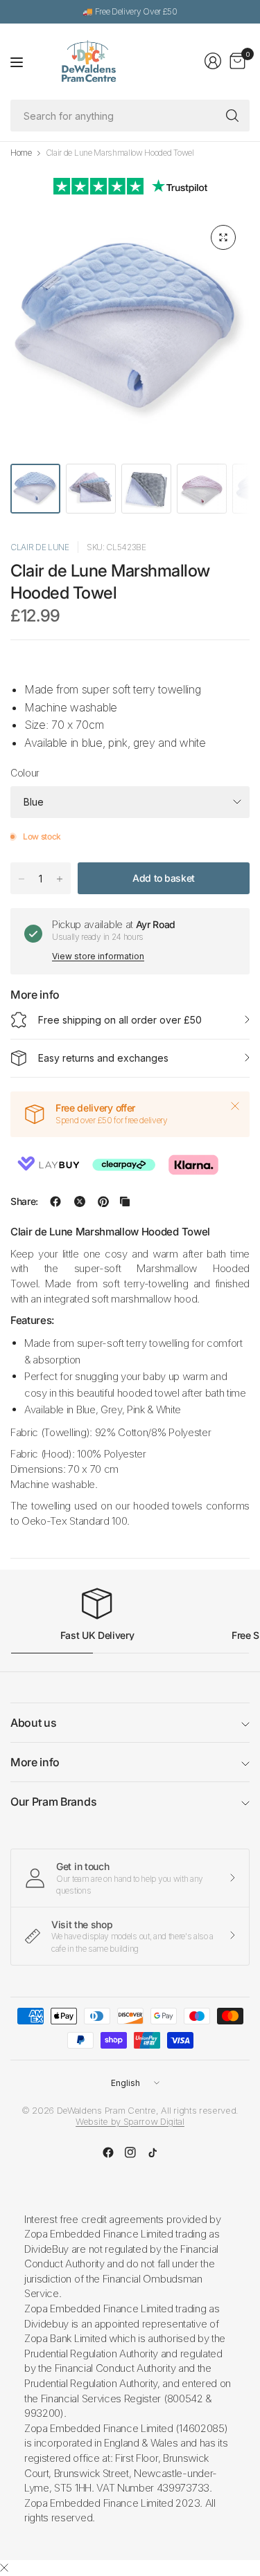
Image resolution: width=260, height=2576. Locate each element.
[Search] (232, 116)
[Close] (235, 1106)
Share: (24, 1201)
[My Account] (213, 61)
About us (33, 1723)
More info (35, 1762)
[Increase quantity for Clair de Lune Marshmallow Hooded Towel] (60, 879)
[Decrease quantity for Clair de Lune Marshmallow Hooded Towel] (21, 879)
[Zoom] (223, 237)
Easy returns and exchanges (103, 1058)
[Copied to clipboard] (125, 1201)
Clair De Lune (40, 547)
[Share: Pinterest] (103, 1201)
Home (21, 153)
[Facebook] (108, 2152)
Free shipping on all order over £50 (120, 1020)
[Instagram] (130, 2152)
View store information (98, 956)
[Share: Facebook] (55, 1201)
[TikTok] (153, 2152)
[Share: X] (80, 1201)
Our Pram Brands (53, 1802)
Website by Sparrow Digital (130, 2121)
